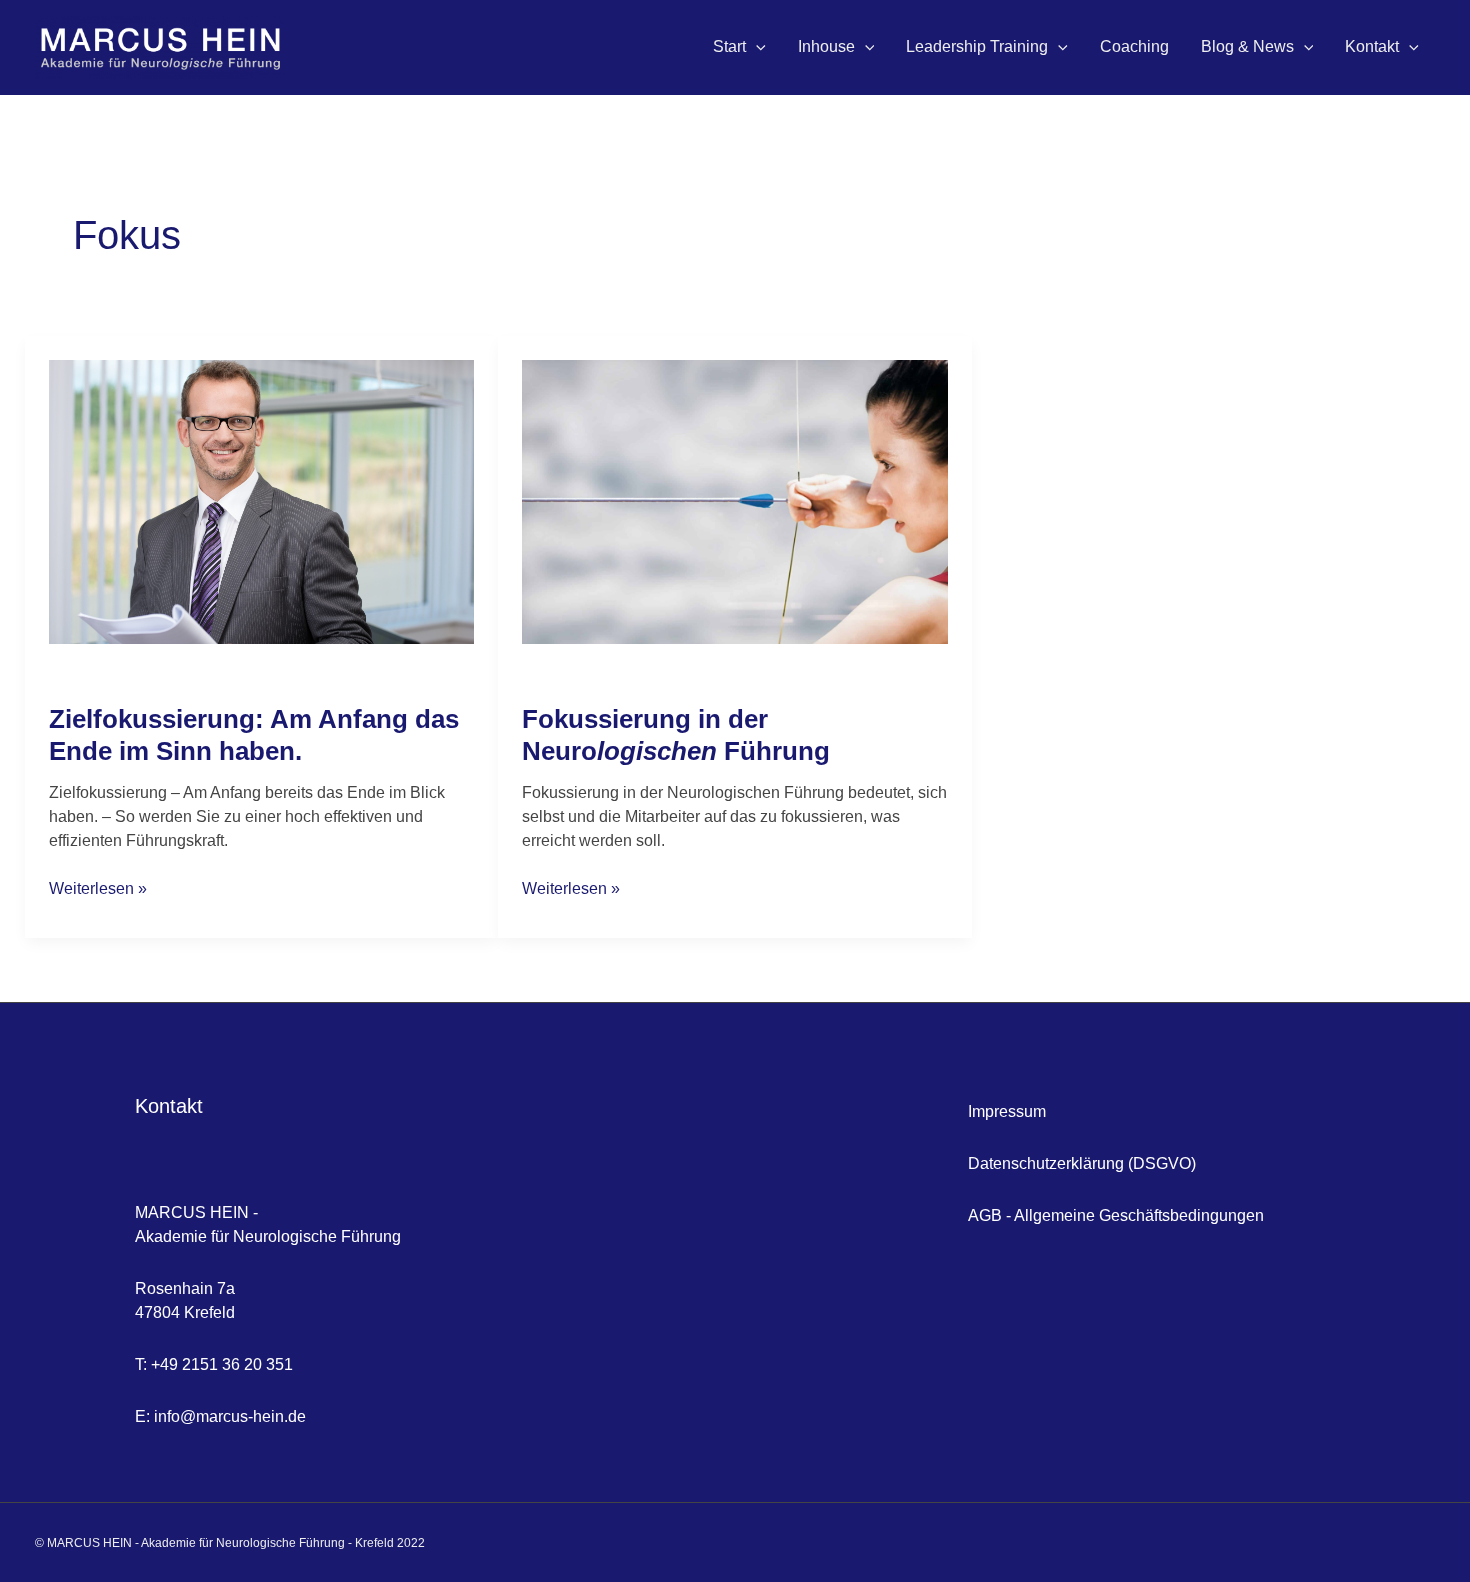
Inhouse (826, 46)
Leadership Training (977, 46)
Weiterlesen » (98, 887)
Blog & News (1247, 46)
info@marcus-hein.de (230, 1416)
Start (729, 46)
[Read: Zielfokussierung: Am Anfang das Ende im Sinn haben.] (261, 500)
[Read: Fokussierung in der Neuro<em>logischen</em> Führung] (734, 500)
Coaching (1134, 46)
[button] (756, 47)
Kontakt (1372, 46)
